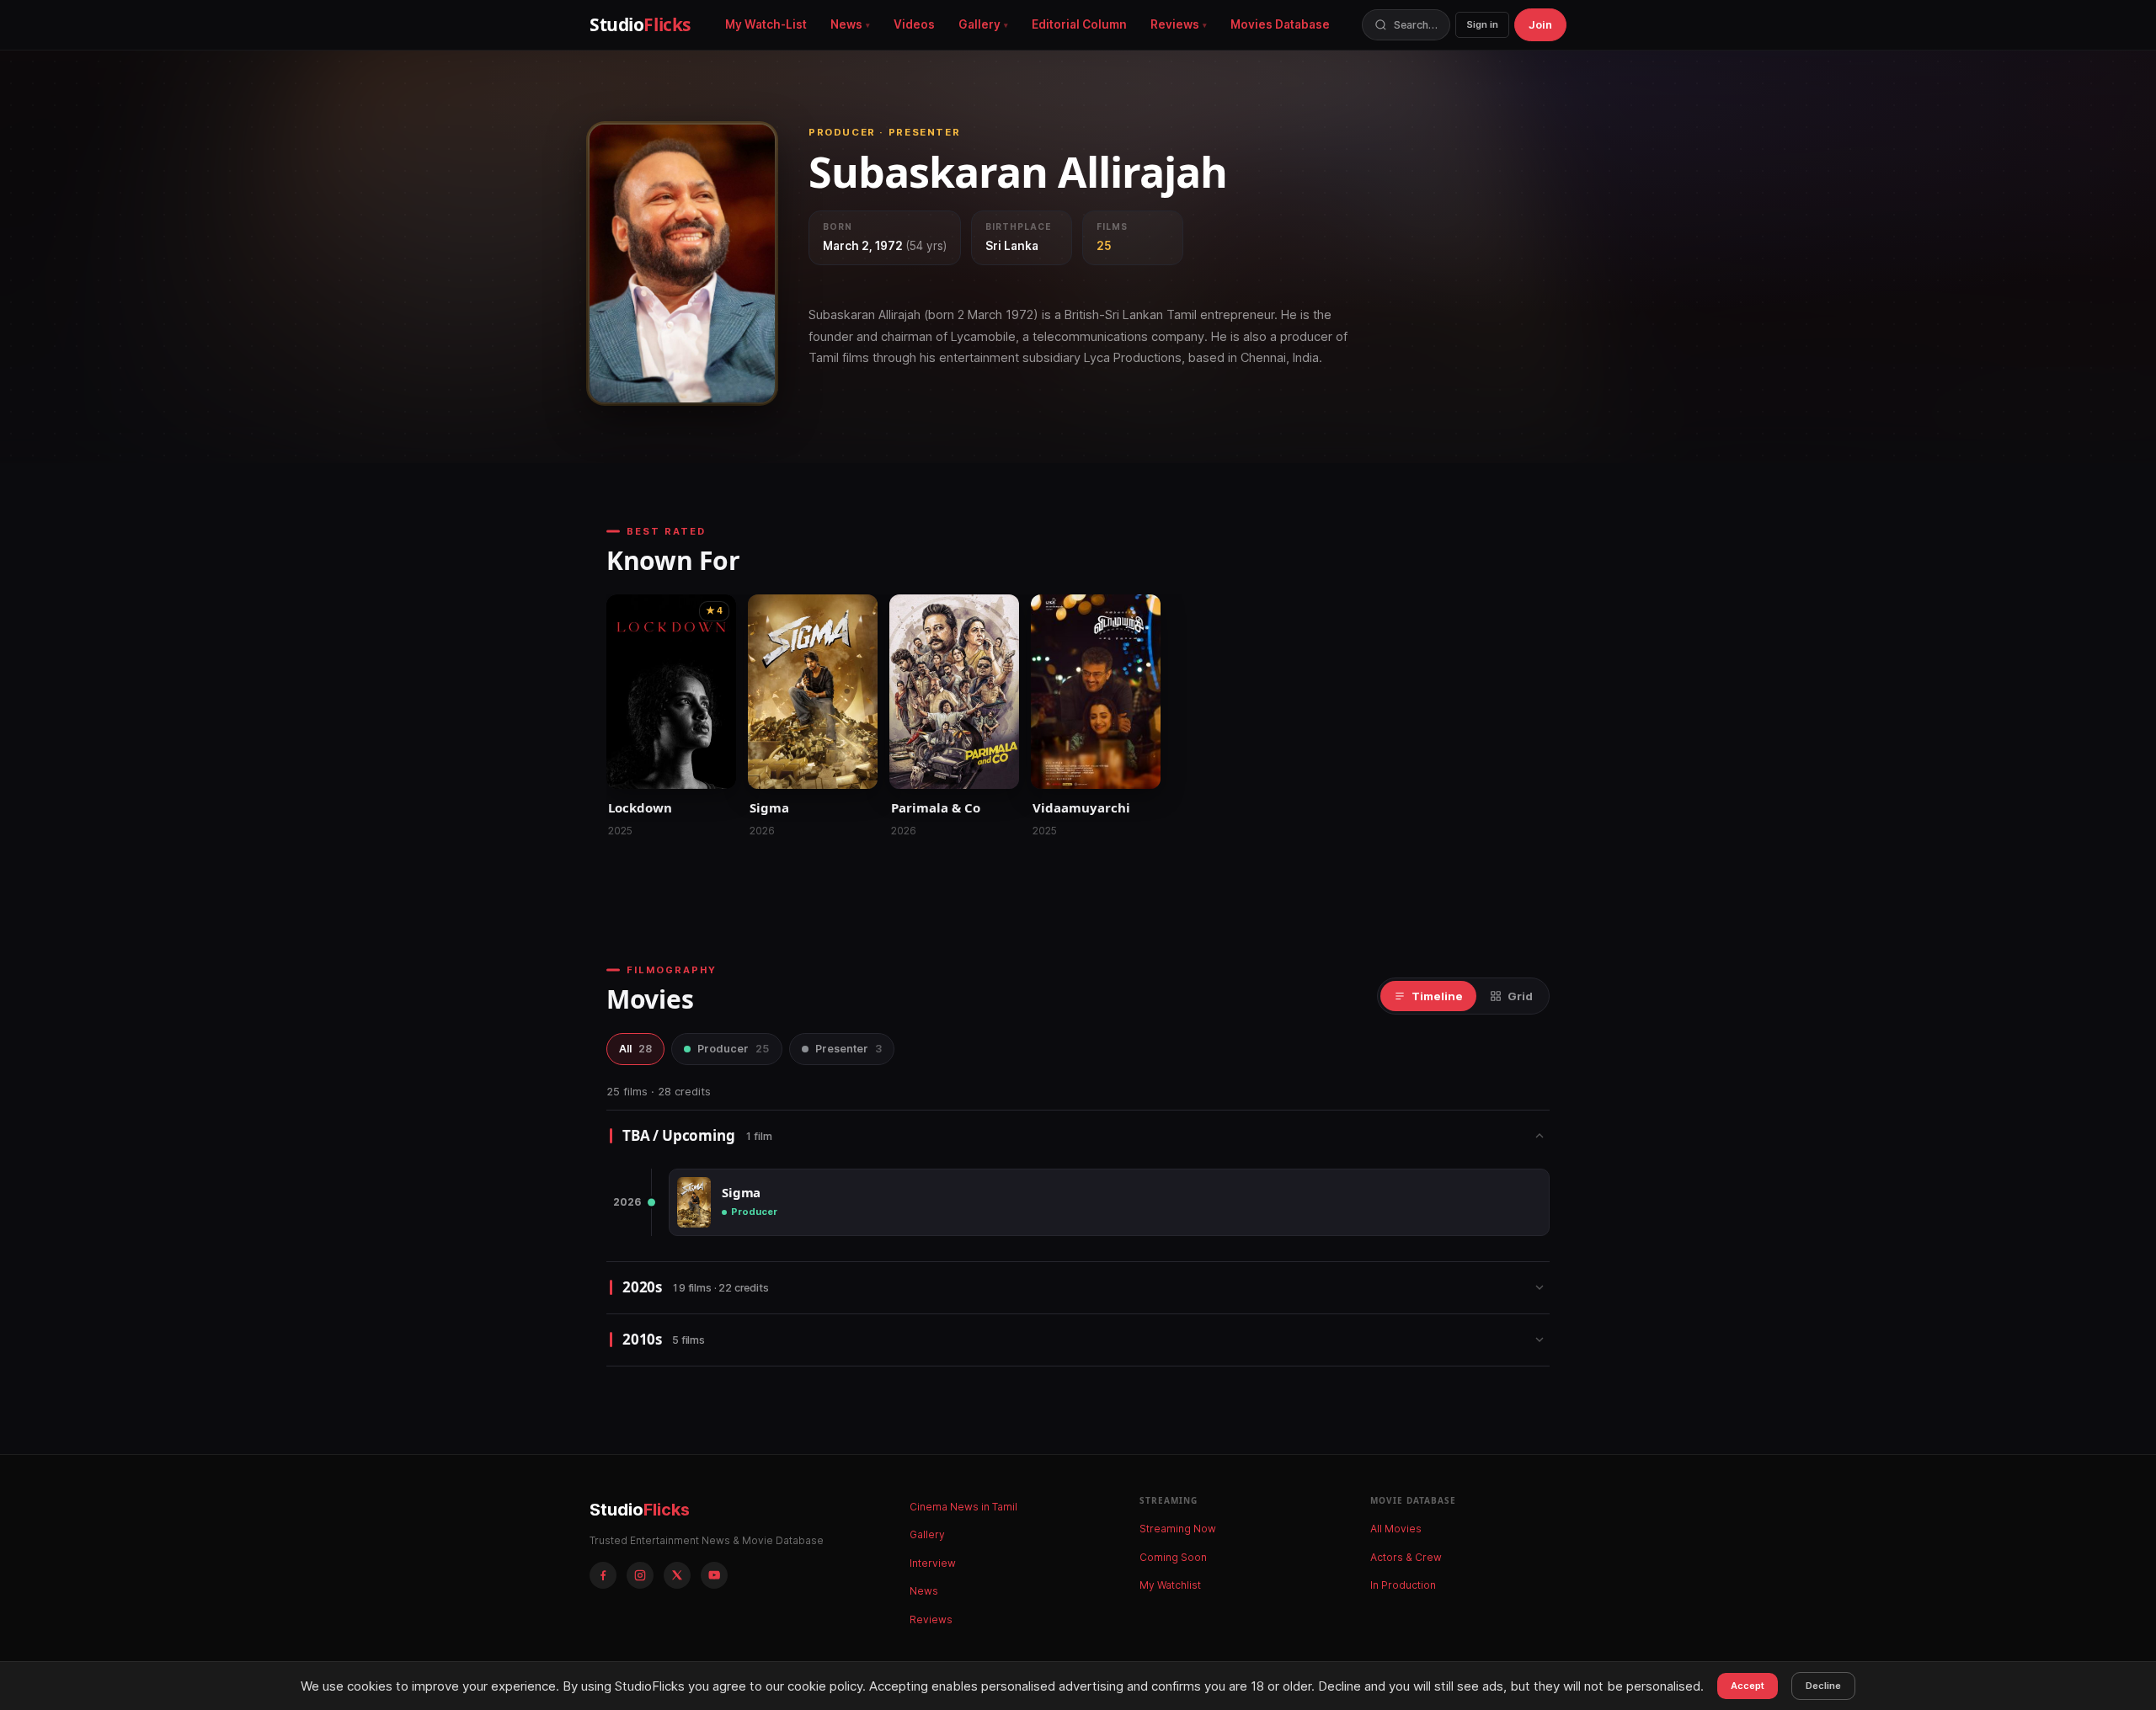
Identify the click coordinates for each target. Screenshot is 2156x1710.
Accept (1748, 1686)
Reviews (1175, 24)
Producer (734, 1049)
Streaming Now (1178, 1529)
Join (1540, 24)
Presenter (849, 1049)
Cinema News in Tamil (963, 1507)
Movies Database (1280, 24)
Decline (1823, 1686)
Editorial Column (1079, 24)
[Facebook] (603, 1575)
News (846, 24)
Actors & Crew (1406, 1557)
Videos (914, 24)
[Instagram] (640, 1575)
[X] (677, 1575)
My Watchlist (1170, 1585)
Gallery (979, 24)
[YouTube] (714, 1575)
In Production (1403, 1585)
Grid (1520, 996)
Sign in (1482, 24)
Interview (933, 1563)
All (635, 1049)
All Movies (1396, 1529)
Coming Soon (1173, 1557)
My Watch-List (766, 24)
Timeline (1437, 996)
